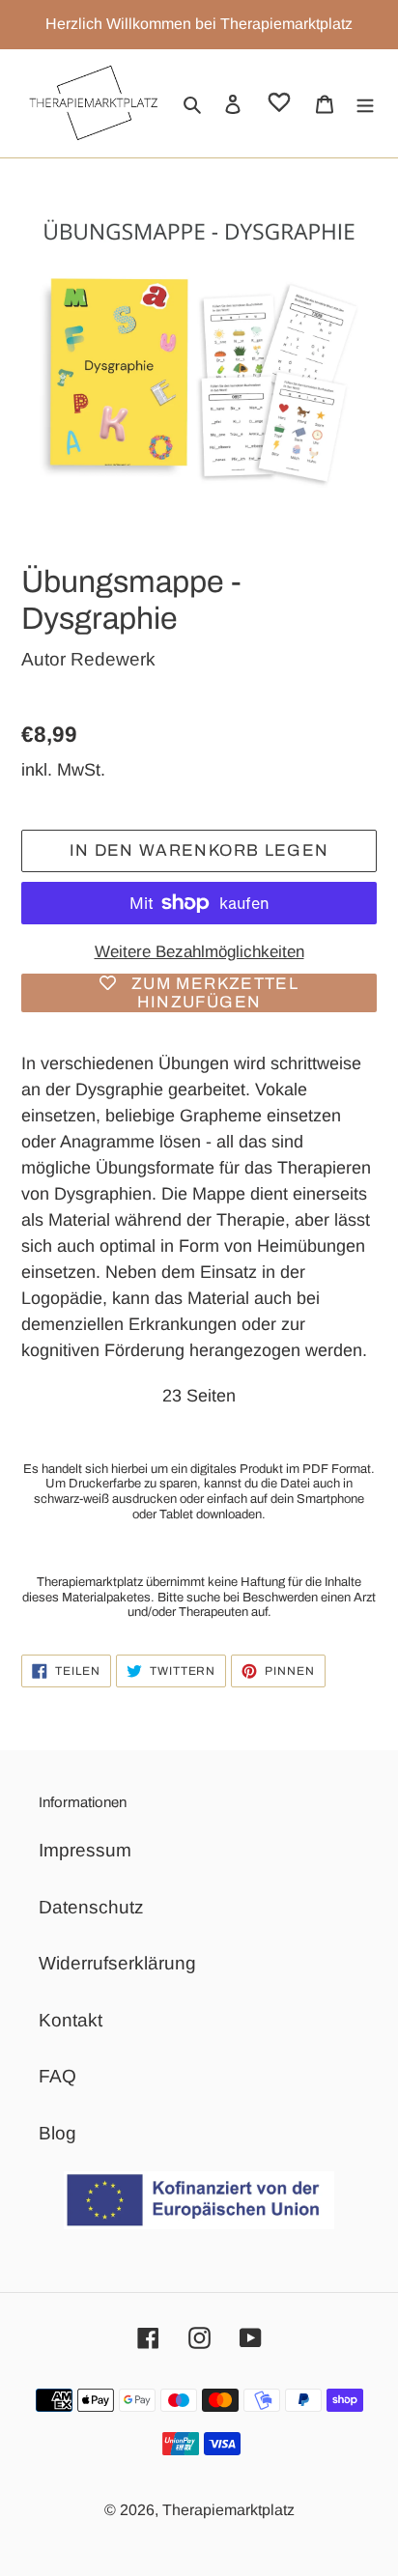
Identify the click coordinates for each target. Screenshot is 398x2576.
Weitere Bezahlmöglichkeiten (199, 952)
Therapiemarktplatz (228, 2510)
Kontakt (71, 2020)
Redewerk (113, 659)
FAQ (57, 2076)
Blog (57, 2133)
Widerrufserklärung (117, 1963)
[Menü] (365, 104)
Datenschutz (91, 1907)
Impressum (85, 1850)
